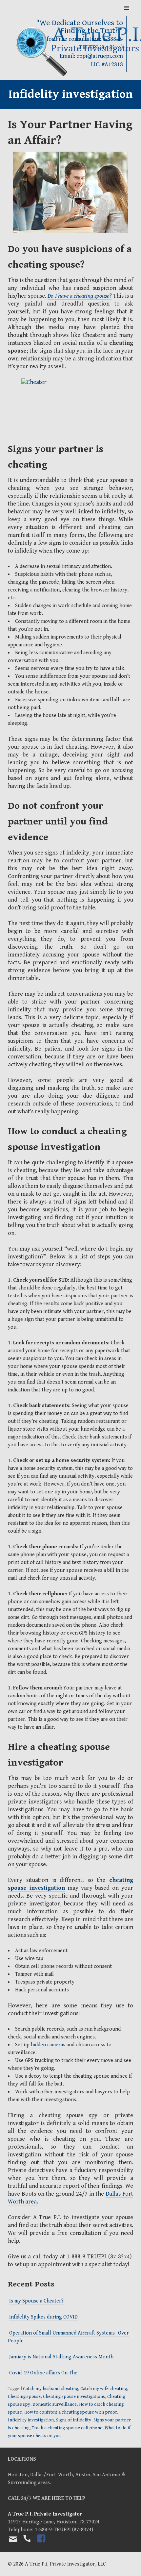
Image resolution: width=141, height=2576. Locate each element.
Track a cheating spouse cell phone (67, 2428)
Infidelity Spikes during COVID (43, 2317)
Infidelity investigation (31, 2420)
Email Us (13, 2539)
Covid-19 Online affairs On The (44, 2373)
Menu (127, 8)
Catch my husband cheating (50, 2389)
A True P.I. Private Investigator (45, 2514)
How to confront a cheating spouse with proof (70, 2412)
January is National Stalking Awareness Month (61, 2357)
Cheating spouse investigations (74, 2397)
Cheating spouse (24, 2397)
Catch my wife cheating (104, 2389)
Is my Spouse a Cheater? (36, 2301)
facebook (41, 2544)
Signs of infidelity (74, 2420)
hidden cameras (48, 2045)
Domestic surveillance (55, 2404)
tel (27, 2544)
